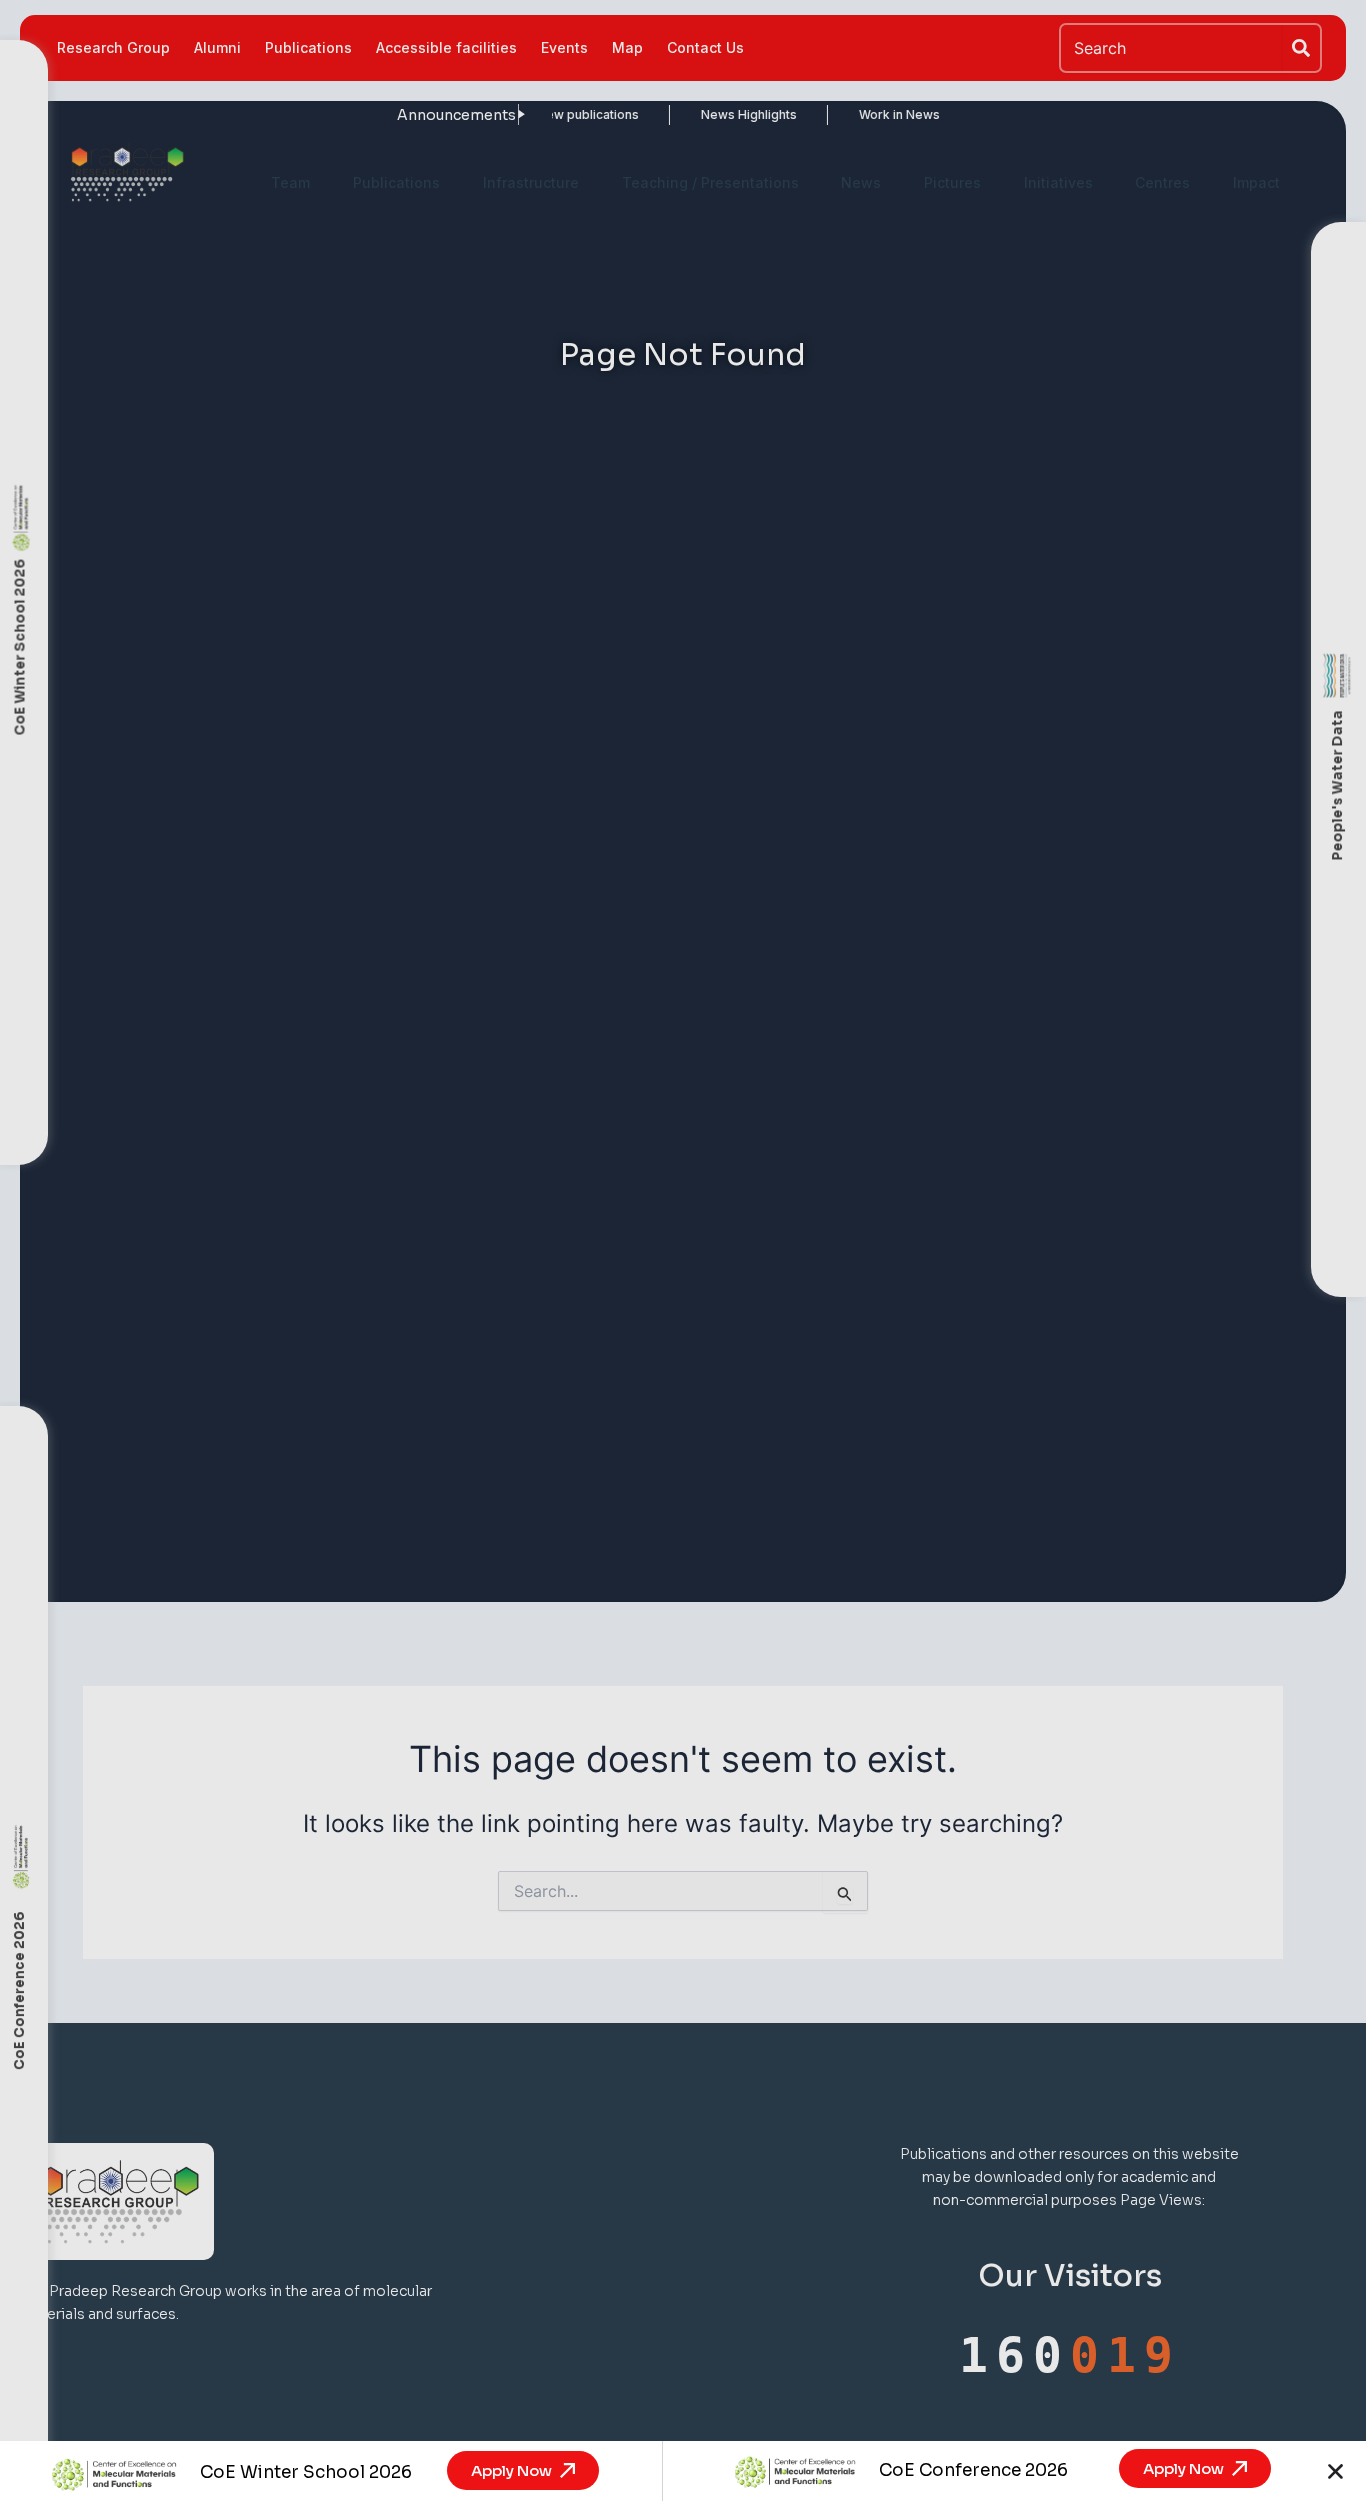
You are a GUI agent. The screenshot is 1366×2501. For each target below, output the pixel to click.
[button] (1335, 2471)
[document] (683, 1250)
